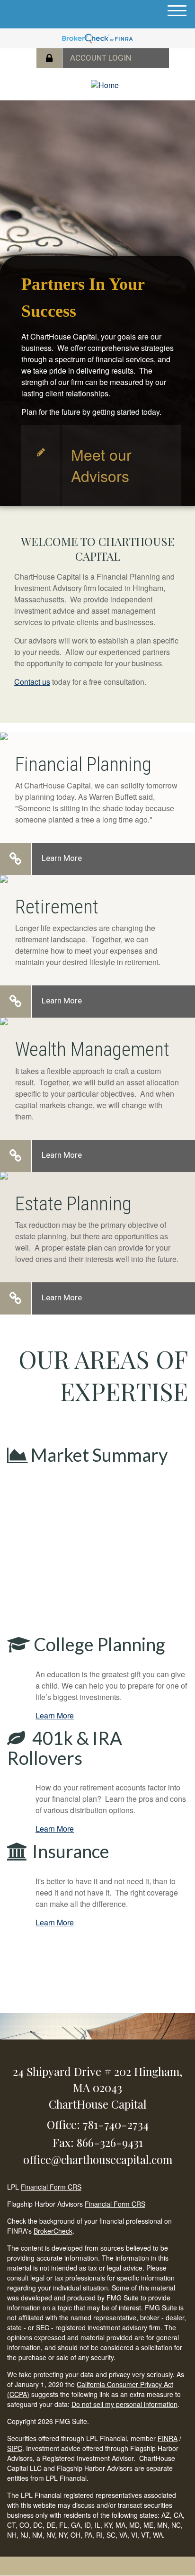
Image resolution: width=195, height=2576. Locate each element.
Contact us (32, 682)
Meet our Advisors (101, 465)
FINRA (168, 2438)
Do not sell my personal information (124, 2404)
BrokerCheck (53, 2231)
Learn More (62, 858)
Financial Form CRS (51, 2187)
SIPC (15, 2448)
